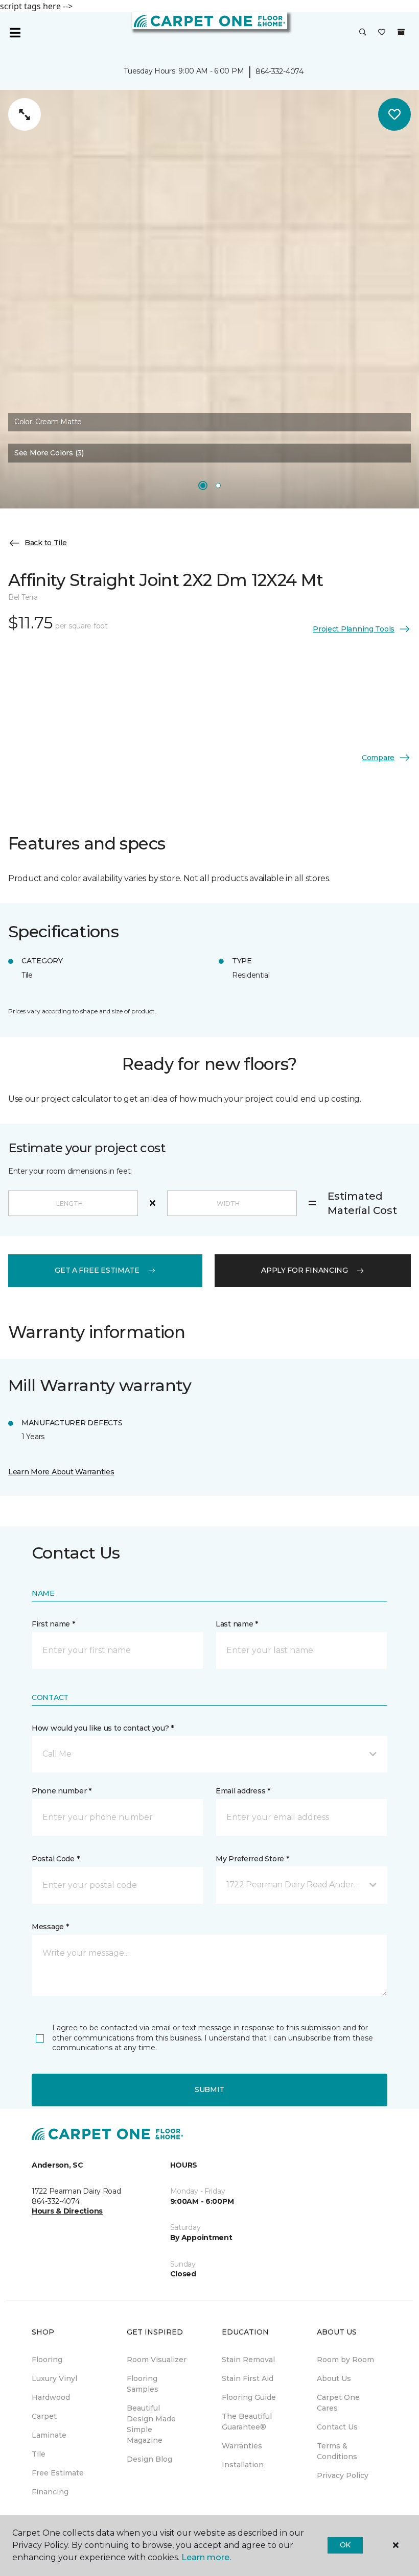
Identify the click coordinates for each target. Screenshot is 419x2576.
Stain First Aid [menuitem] (248, 2378)
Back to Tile (46, 543)
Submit (209, 2089)
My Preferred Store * (252, 1859)
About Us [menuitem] (334, 2378)
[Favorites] (382, 33)
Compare (378, 758)
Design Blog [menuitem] (149, 2459)
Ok (345, 2545)
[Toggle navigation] (15, 33)
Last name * (237, 1624)
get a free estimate (97, 1270)
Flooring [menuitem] (47, 2360)
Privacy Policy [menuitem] (343, 2475)
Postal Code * (55, 1859)
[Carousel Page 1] (203, 485)
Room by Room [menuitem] (345, 2360)
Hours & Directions (67, 2211)
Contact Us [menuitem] (337, 2427)
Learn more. (206, 2557)
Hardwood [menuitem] (51, 2397)
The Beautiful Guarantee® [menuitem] (247, 2422)
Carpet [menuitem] (44, 2416)
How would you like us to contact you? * (103, 1728)
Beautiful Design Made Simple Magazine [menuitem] (151, 2424)
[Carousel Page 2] (218, 485)
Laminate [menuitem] (49, 2435)
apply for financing (305, 1270)
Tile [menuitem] (39, 2454)
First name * (53, 1624)
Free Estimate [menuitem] (58, 2473)
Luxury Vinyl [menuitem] (54, 2378)
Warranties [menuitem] (242, 2446)
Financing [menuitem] (50, 2492)
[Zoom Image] (25, 114)
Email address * (243, 1791)
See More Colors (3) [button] (49, 453)
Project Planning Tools (354, 629)
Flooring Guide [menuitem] (249, 2397)
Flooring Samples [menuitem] (143, 2384)
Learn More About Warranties (61, 1472)
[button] (363, 33)
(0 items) (401, 32)
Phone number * (62, 1791)
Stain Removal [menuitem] (248, 2360)
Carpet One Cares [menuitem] (338, 2403)
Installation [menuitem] (243, 2465)
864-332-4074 (280, 71)
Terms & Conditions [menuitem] (337, 2451)
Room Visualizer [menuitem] (157, 2360)
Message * (50, 1927)
